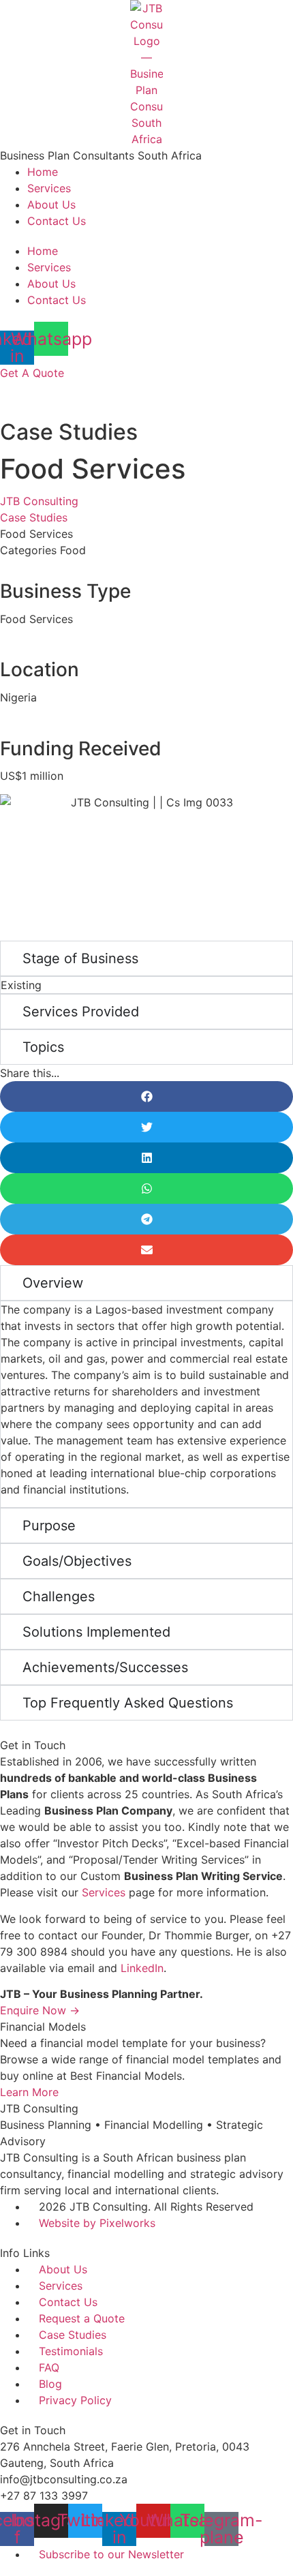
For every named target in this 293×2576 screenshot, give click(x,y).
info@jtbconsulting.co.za (64, 2479)
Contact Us (57, 221)
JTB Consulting (39, 501)
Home (43, 172)
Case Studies (34, 517)
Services (49, 188)
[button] (146, 1096)
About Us (51, 204)
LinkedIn (142, 1968)
